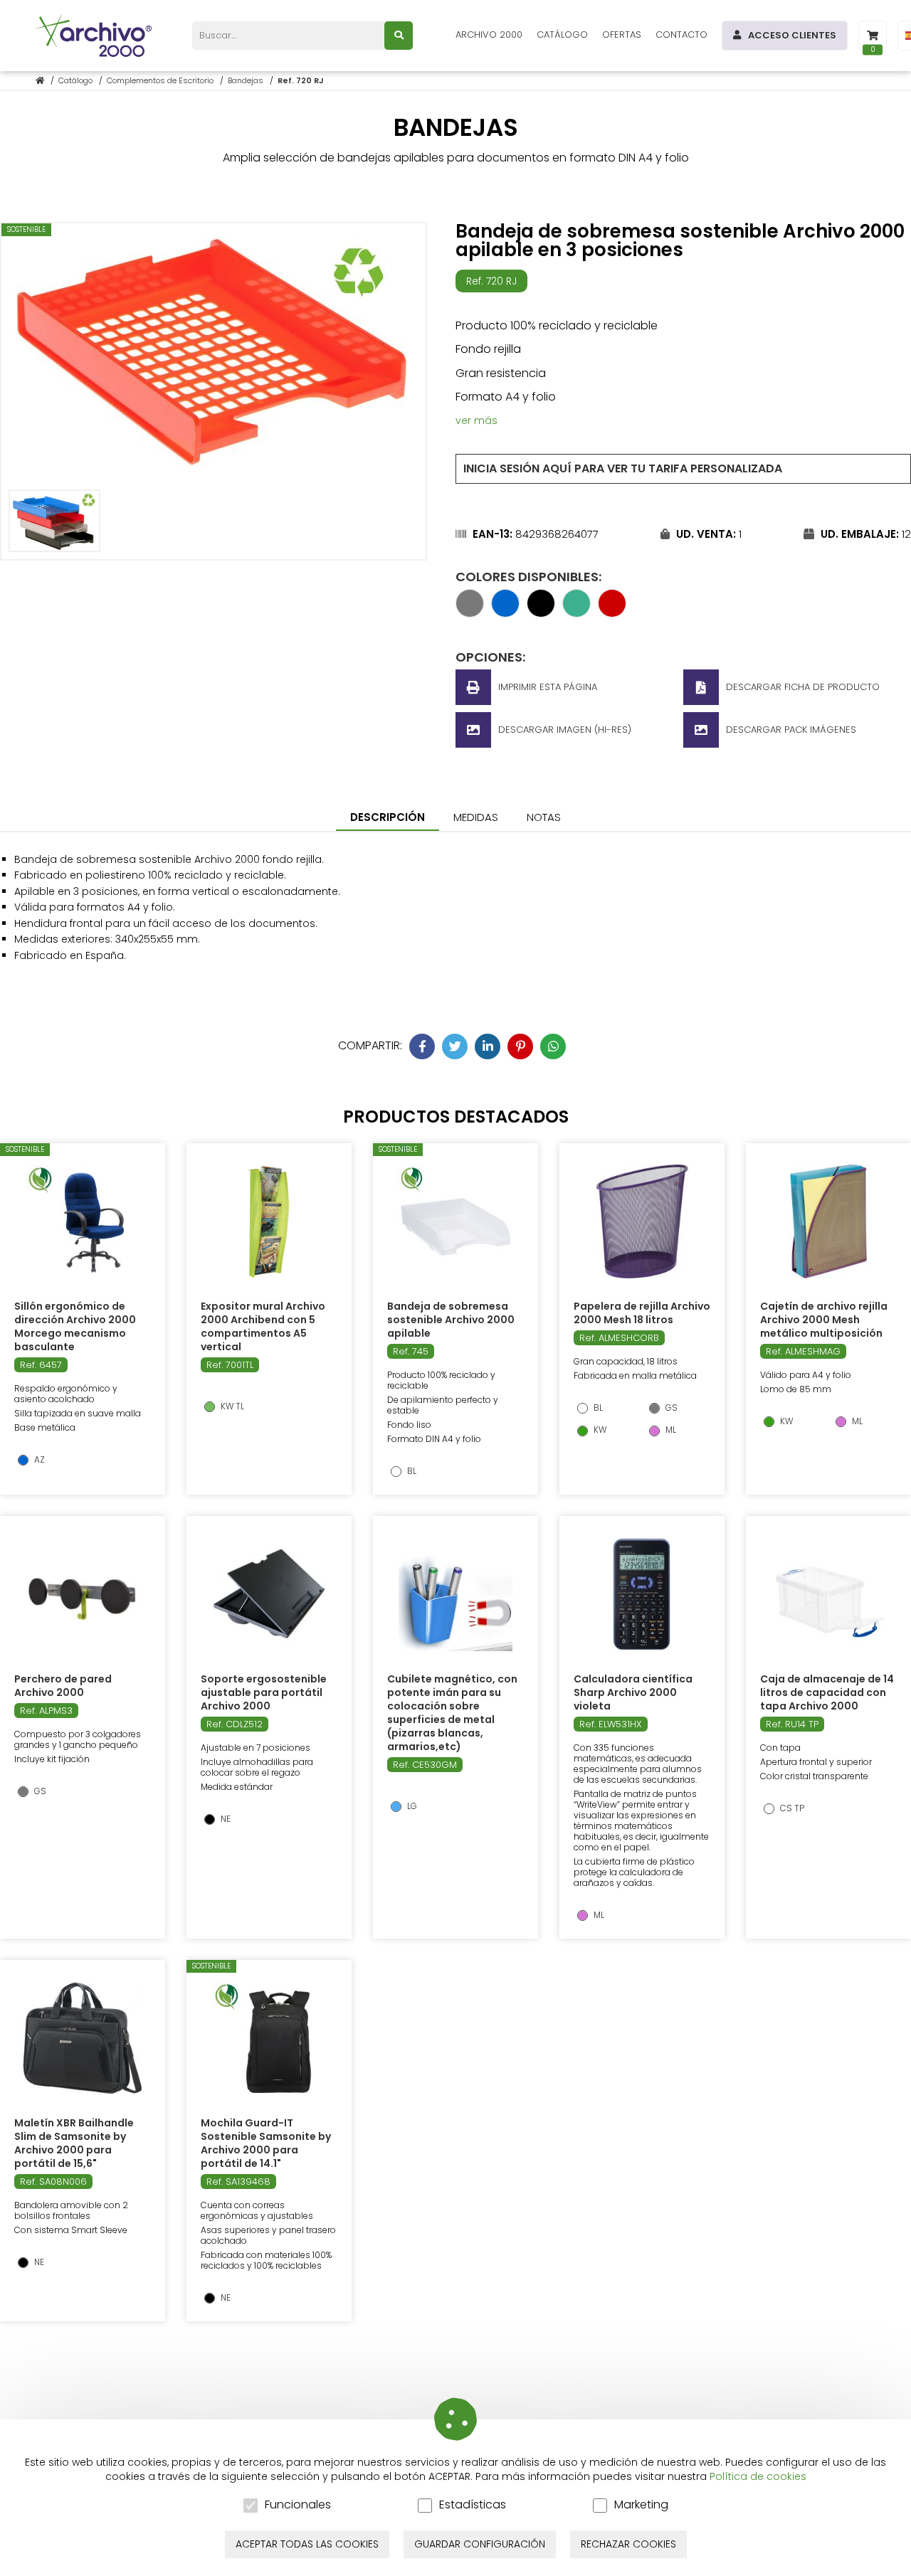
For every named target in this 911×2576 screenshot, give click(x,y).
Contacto (681, 35)
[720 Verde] (576, 613)
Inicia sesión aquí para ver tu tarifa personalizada (623, 468)
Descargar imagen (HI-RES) (565, 730)
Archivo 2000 (489, 35)
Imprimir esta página (548, 687)
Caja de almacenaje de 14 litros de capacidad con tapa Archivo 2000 (827, 1692)
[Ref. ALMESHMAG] (828, 1221)
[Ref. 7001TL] (269, 1221)
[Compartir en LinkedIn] (488, 1046)
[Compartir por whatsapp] (553, 1046)
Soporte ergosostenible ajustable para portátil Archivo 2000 (264, 1692)
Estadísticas (473, 2505)
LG (411, 1806)
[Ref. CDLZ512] (269, 1594)
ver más (476, 420)
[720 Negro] (541, 613)
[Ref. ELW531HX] (642, 1594)
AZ (38, 1460)
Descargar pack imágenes (791, 730)
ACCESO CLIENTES (792, 35)
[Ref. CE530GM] (455, 1594)
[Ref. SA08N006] (82, 2038)
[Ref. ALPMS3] (83, 1594)
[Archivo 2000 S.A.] (96, 36)
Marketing (641, 2505)
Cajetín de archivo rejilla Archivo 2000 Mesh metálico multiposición (824, 1320)
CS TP (791, 1808)
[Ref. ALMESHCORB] (642, 1221)
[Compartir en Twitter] (455, 1046)
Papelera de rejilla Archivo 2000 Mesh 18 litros (642, 1313)
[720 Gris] (470, 613)
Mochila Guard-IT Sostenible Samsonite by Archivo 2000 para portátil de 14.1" (266, 2143)
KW (599, 1430)
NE (225, 1819)
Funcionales (298, 2505)
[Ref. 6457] (83, 1221)
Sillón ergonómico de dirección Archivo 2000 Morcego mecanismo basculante (75, 1326)
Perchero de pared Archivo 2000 (63, 1686)
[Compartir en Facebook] (422, 1046)
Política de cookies (758, 2476)
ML (670, 1430)
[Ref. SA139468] (269, 2038)
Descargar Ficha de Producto (803, 687)
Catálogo (562, 35)
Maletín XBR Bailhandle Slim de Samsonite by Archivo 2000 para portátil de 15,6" (74, 2143)
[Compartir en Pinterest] (520, 1046)
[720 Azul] (505, 613)
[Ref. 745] (455, 1221)
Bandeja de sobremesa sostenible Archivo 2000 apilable (451, 1320)
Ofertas (622, 35)
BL (411, 1471)
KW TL (231, 1406)
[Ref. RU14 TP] (828, 1594)
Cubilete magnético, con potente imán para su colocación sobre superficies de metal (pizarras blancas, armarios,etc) (452, 1713)
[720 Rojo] (612, 613)
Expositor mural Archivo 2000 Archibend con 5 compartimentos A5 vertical (263, 1326)
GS (670, 1408)
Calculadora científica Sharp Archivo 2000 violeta (633, 1692)
